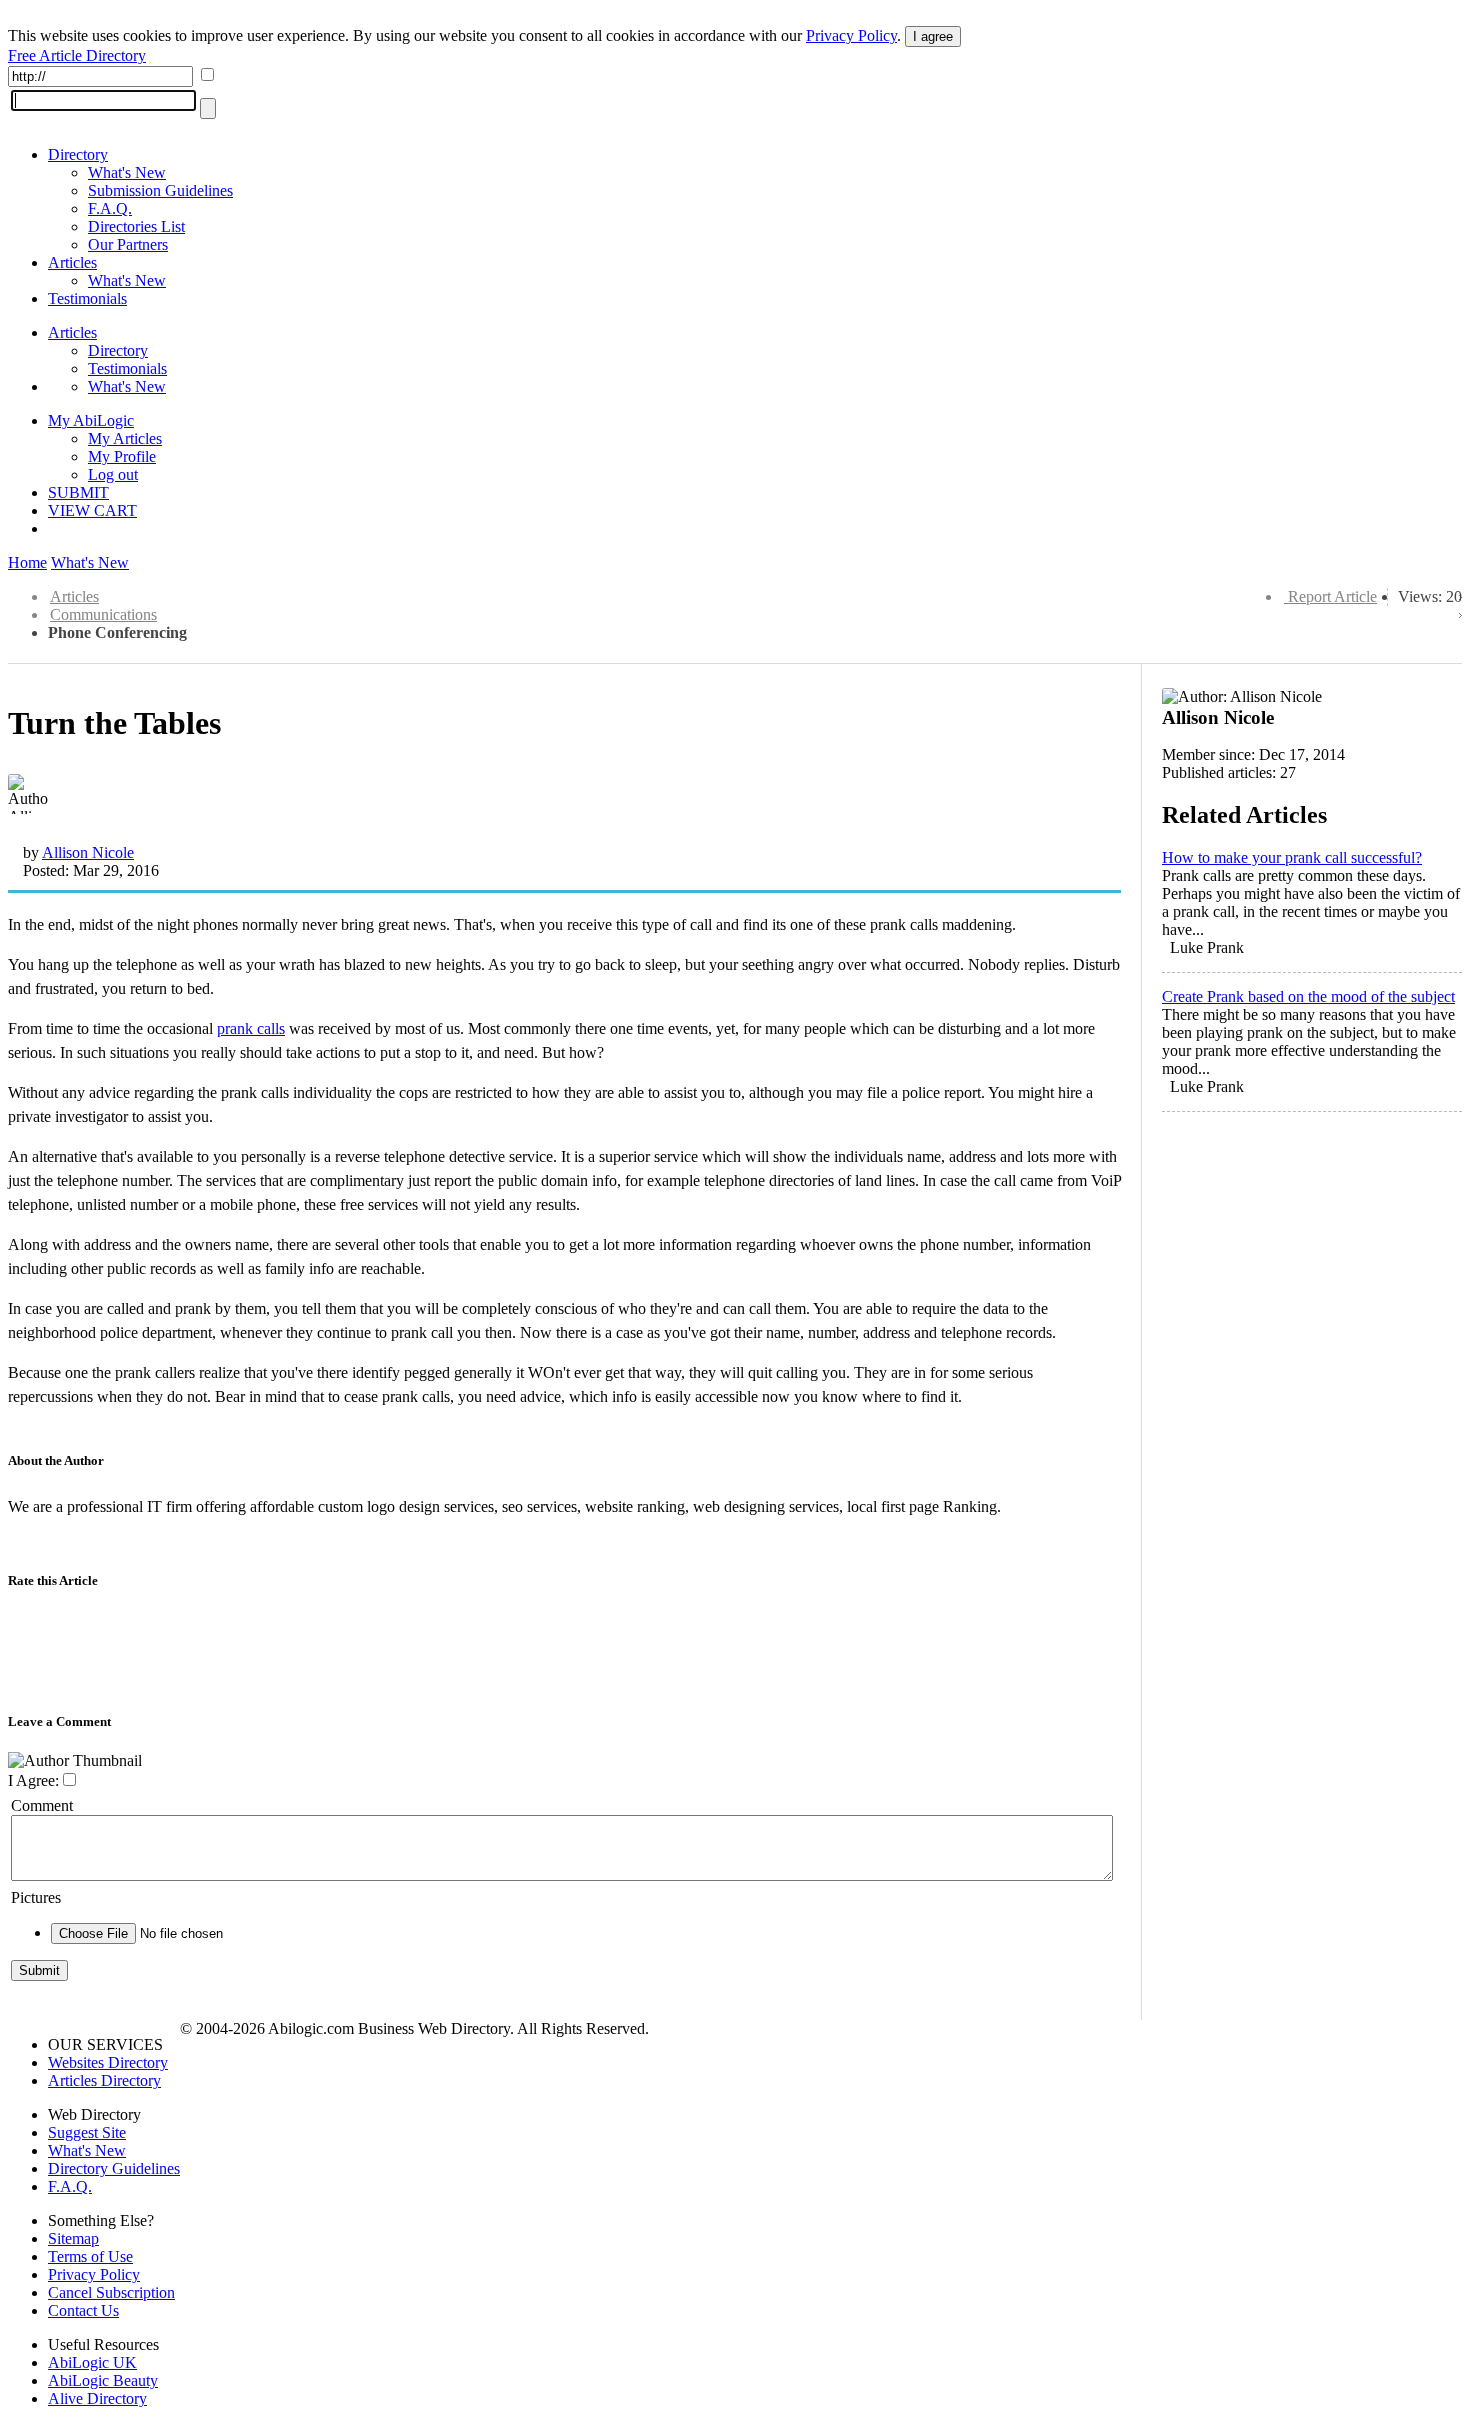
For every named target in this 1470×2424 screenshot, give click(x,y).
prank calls (251, 1028)
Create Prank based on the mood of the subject (1308, 996)
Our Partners (128, 244)
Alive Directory (97, 2398)
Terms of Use (90, 2256)
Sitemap (73, 2238)
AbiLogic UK (92, 2362)
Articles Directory (104, 2080)
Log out (113, 474)
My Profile (122, 456)
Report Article (1332, 596)
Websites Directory (108, 2062)
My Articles (125, 438)
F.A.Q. (110, 208)
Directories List (136, 226)
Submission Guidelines (160, 190)
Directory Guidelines (114, 2168)
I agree (933, 36)
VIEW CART (92, 510)
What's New (127, 172)
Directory (78, 154)
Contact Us (83, 2310)
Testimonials (87, 298)
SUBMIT (78, 492)
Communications (103, 614)
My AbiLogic (91, 420)
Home (27, 562)
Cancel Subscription (111, 2292)
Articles (72, 262)
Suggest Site (87, 2132)
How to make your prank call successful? (1292, 857)
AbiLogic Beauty (103, 2380)
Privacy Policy (851, 35)
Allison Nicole (88, 852)
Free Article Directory (77, 55)
